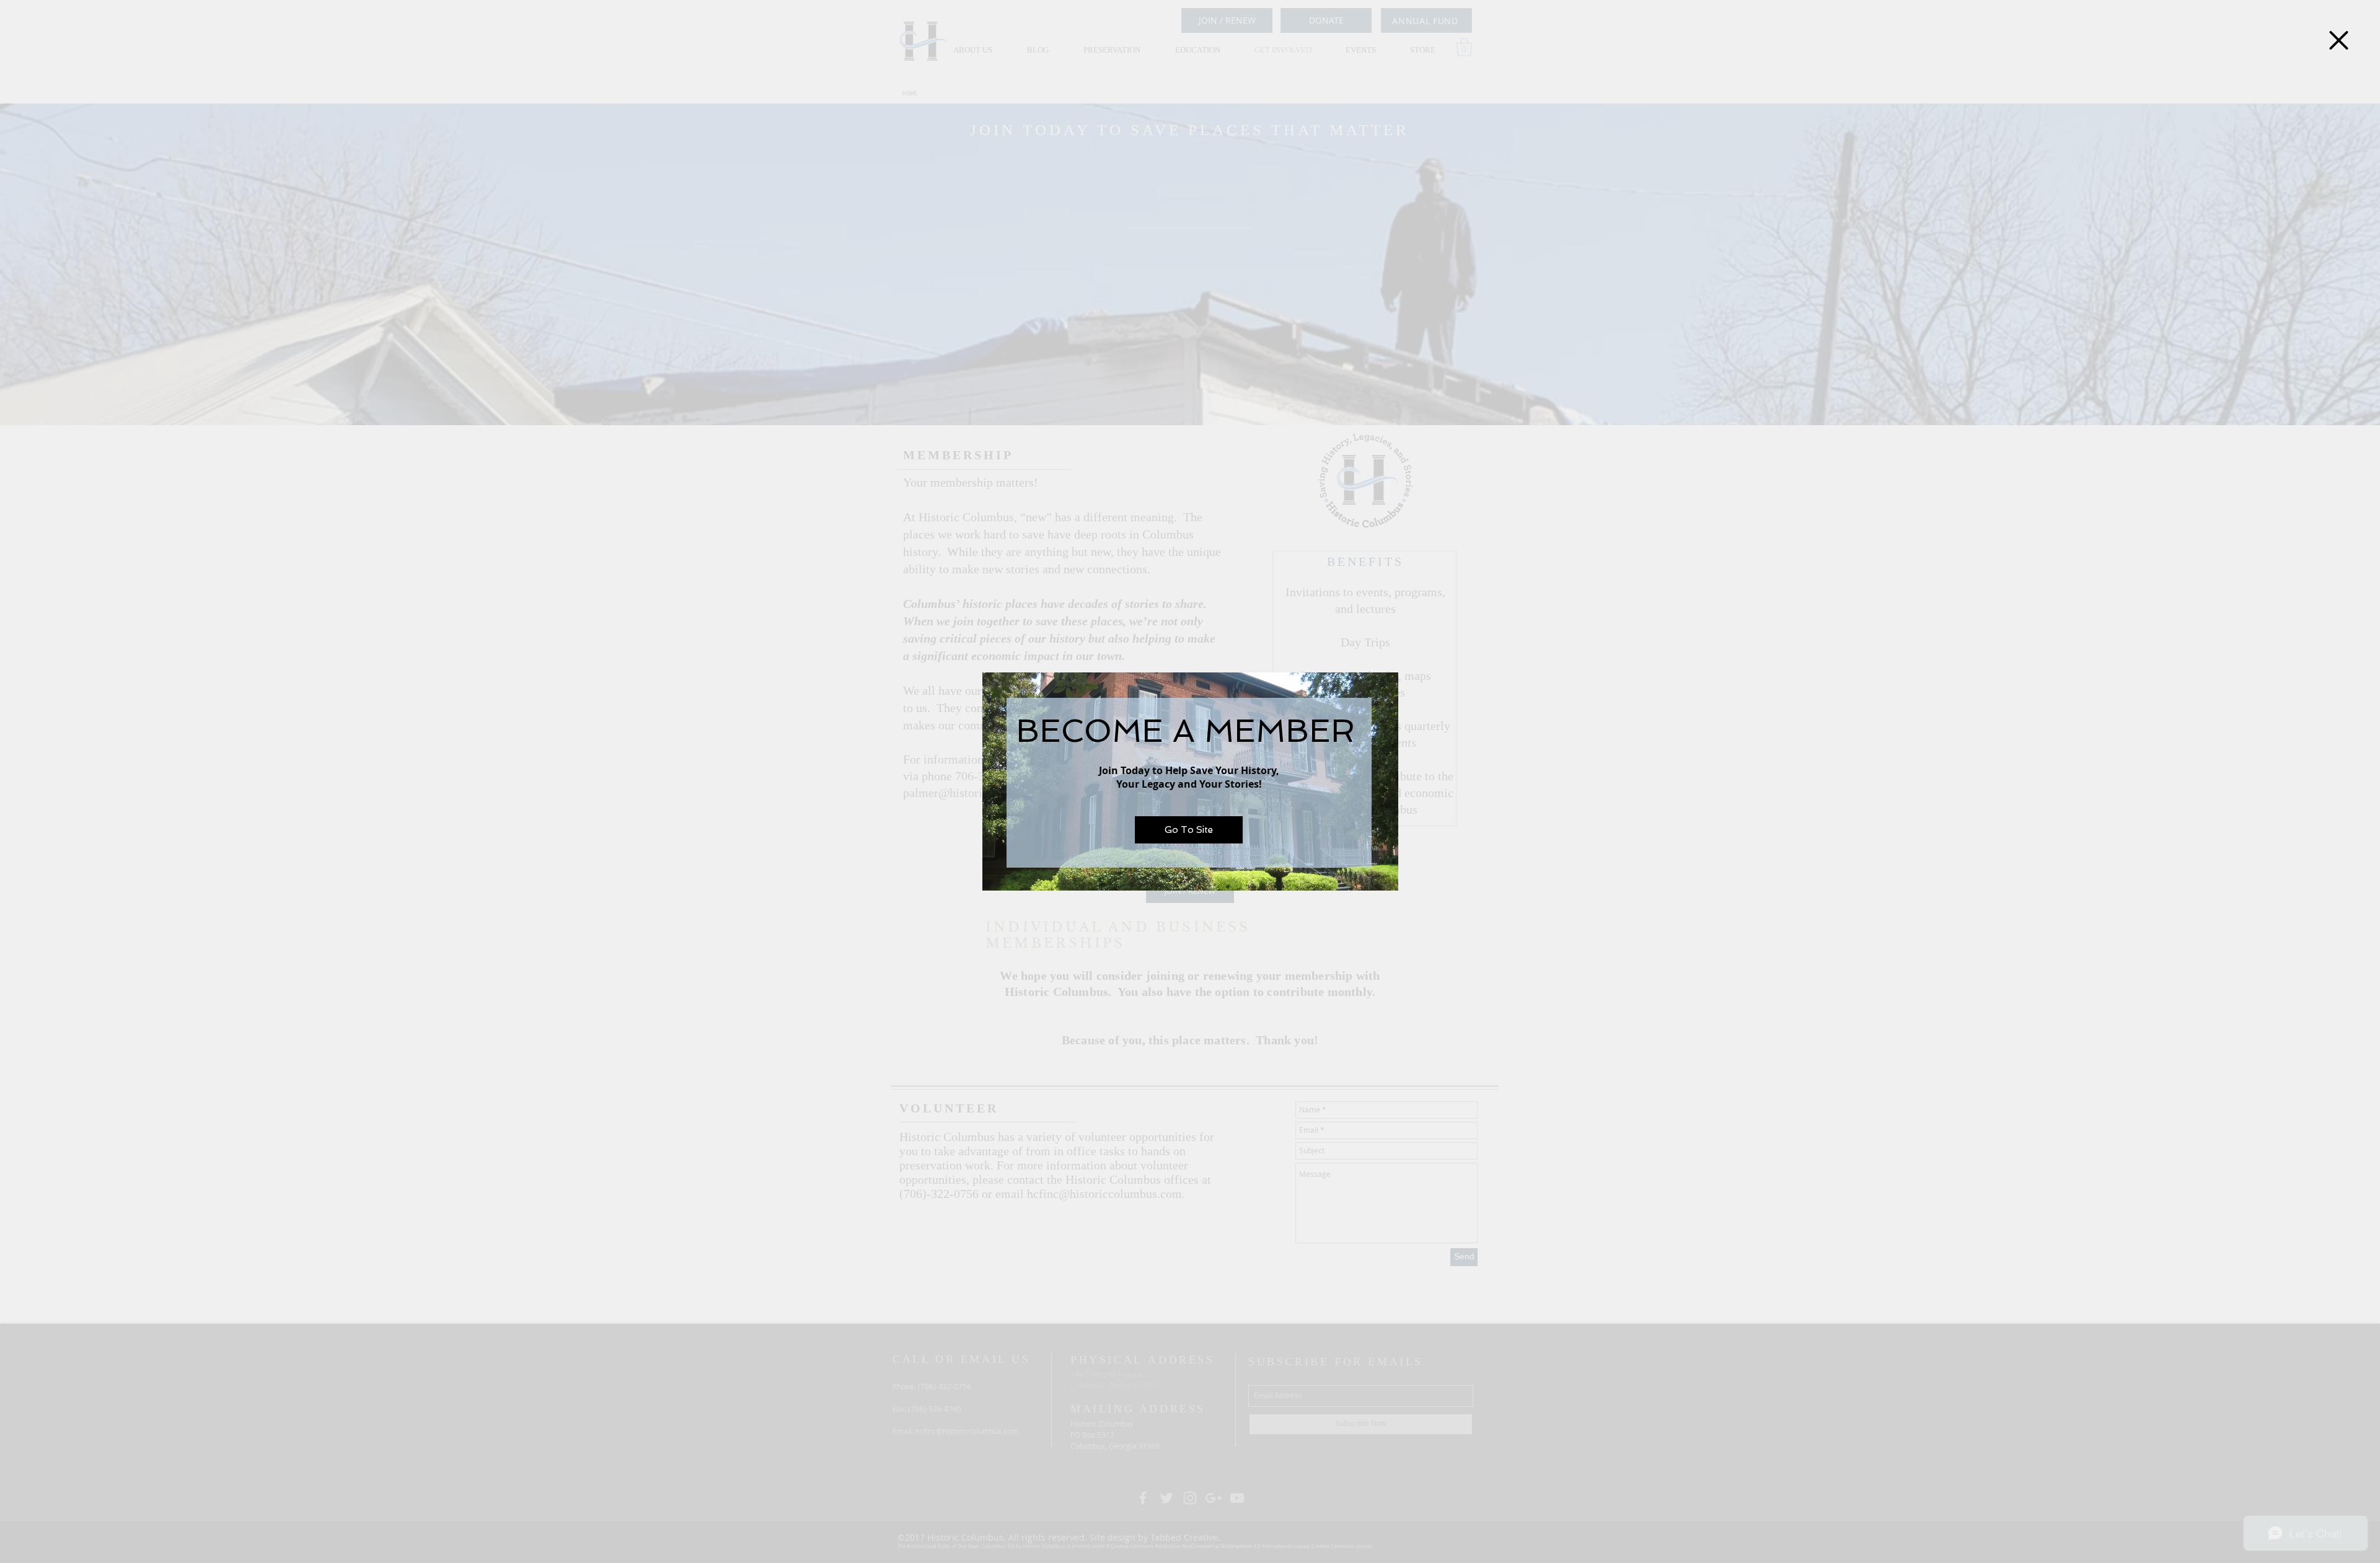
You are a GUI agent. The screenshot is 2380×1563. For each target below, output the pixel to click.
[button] (2339, 40)
